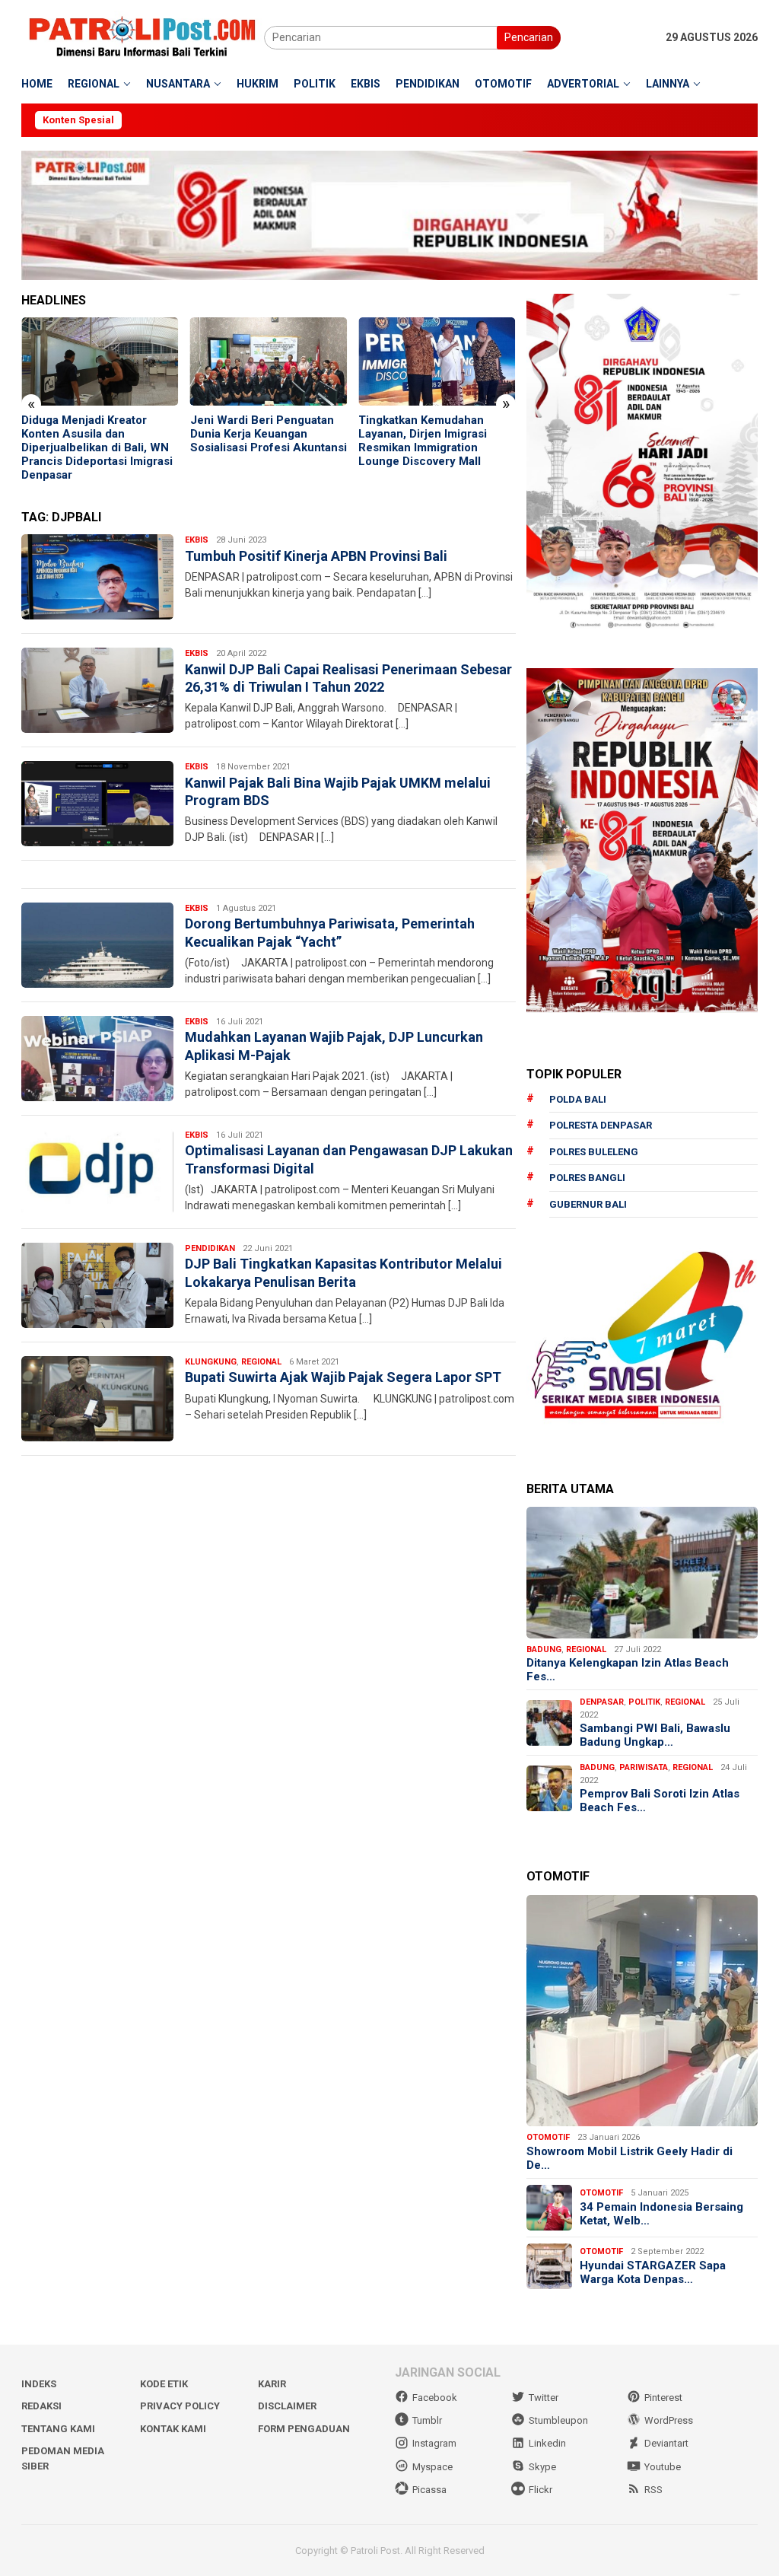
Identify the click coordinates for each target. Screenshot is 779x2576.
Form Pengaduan (304, 2429)
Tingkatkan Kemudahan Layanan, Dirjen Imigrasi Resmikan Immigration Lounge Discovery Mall (254, 441)
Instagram (434, 2443)
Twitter (544, 2398)
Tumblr (427, 2420)
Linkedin (547, 2443)
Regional (261, 1362)
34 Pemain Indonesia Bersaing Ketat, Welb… (661, 2214)
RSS (653, 2490)
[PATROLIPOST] (143, 37)
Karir (272, 2384)
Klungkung (211, 1362)
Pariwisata (644, 1767)
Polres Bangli (587, 1178)
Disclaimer (287, 2406)
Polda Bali (578, 1099)
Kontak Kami (173, 2429)
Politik (644, 1702)
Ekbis (197, 540)
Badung (544, 1649)
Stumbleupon (558, 2420)
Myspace (432, 2467)
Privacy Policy (180, 2406)
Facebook (435, 2398)
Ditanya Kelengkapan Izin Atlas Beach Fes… (628, 1670)
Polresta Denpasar (601, 1125)
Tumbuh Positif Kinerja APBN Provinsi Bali (316, 556)
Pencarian (529, 37)
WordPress (669, 2420)
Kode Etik (164, 2384)
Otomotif (548, 2137)
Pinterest (663, 2398)
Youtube (663, 2467)
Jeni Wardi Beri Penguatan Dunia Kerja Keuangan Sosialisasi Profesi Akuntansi (100, 434)
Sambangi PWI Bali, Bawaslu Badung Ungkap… (655, 1735)
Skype (542, 2467)
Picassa (429, 2490)
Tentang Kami (58, 2429)
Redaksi (41, 2406)
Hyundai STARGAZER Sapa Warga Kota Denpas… (653, 2272)
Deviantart (666, 2443)
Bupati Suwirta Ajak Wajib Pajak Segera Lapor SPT (343, 1377)
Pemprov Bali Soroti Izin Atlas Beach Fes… (660, 1801)
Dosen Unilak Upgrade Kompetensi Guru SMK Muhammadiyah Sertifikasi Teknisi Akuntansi (429, 441)
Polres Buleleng (594, 1152)
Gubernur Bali (588, 1204)
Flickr (541, 2490)
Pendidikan (210, 1248)
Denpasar (602, 1702)
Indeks (39, 2384)
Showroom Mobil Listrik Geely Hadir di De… (630, 2158)
